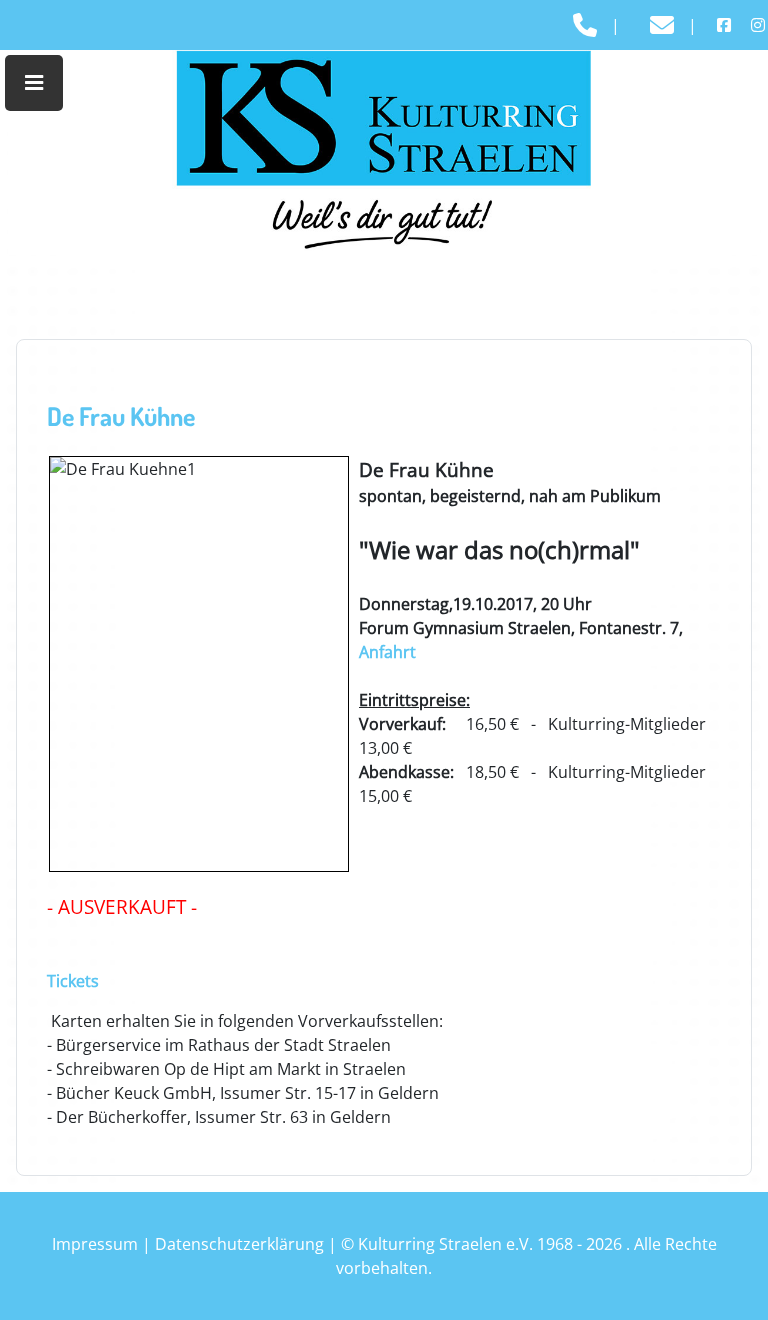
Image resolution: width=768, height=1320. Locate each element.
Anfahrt (387, 652)
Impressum (95, 1244)
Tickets (73, 981)
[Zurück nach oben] (733, 1283)
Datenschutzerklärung (239, 1244)
